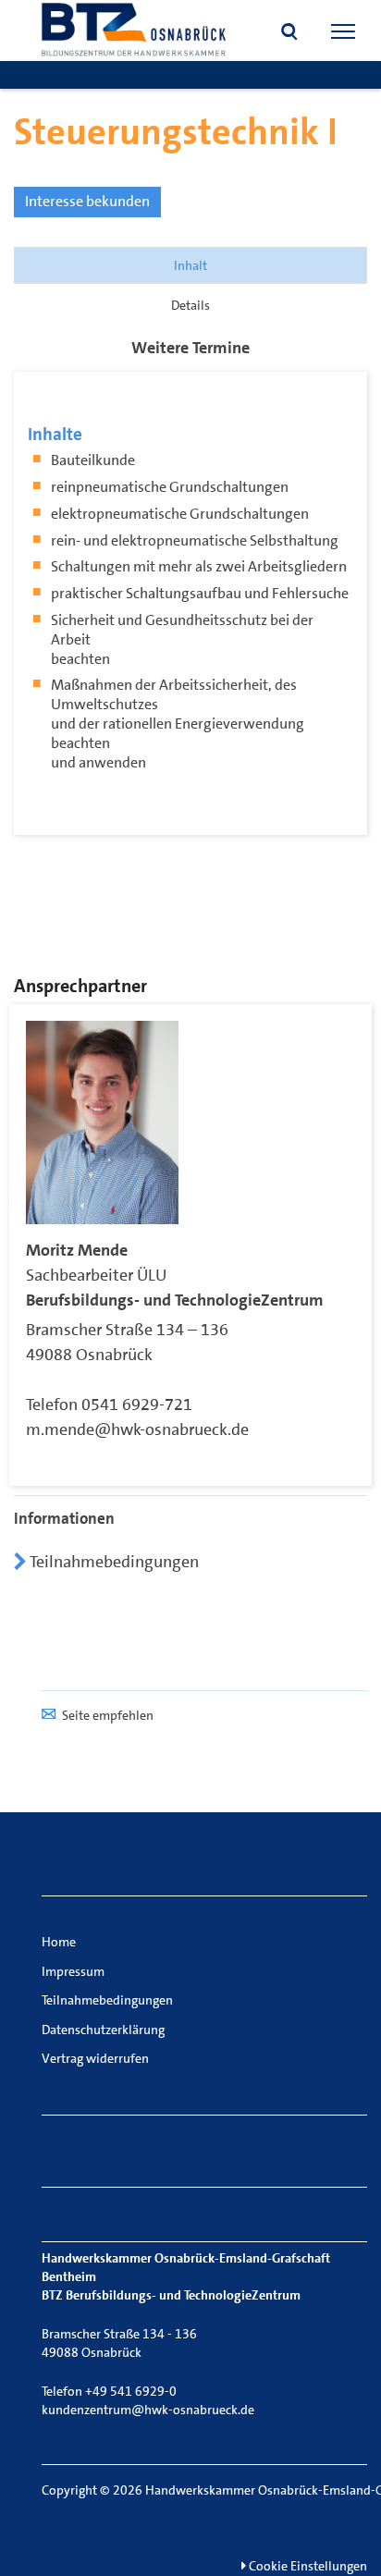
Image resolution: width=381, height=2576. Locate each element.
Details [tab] (190, 305)
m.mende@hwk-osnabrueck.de (137, 1429)
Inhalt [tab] (190, 265)
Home (59, 1942)
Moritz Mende (77, 1250)
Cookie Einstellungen (307, 2566)
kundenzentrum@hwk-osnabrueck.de (148, 2410)
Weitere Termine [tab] (190, 348)
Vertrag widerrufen (95, 2058)
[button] (289, 33)
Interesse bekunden (87, 201)
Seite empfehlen (108, 1715)
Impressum (73, 1971)
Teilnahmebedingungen (112, 1562)
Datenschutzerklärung (103, 2030)
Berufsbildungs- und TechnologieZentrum (175, 1300)
